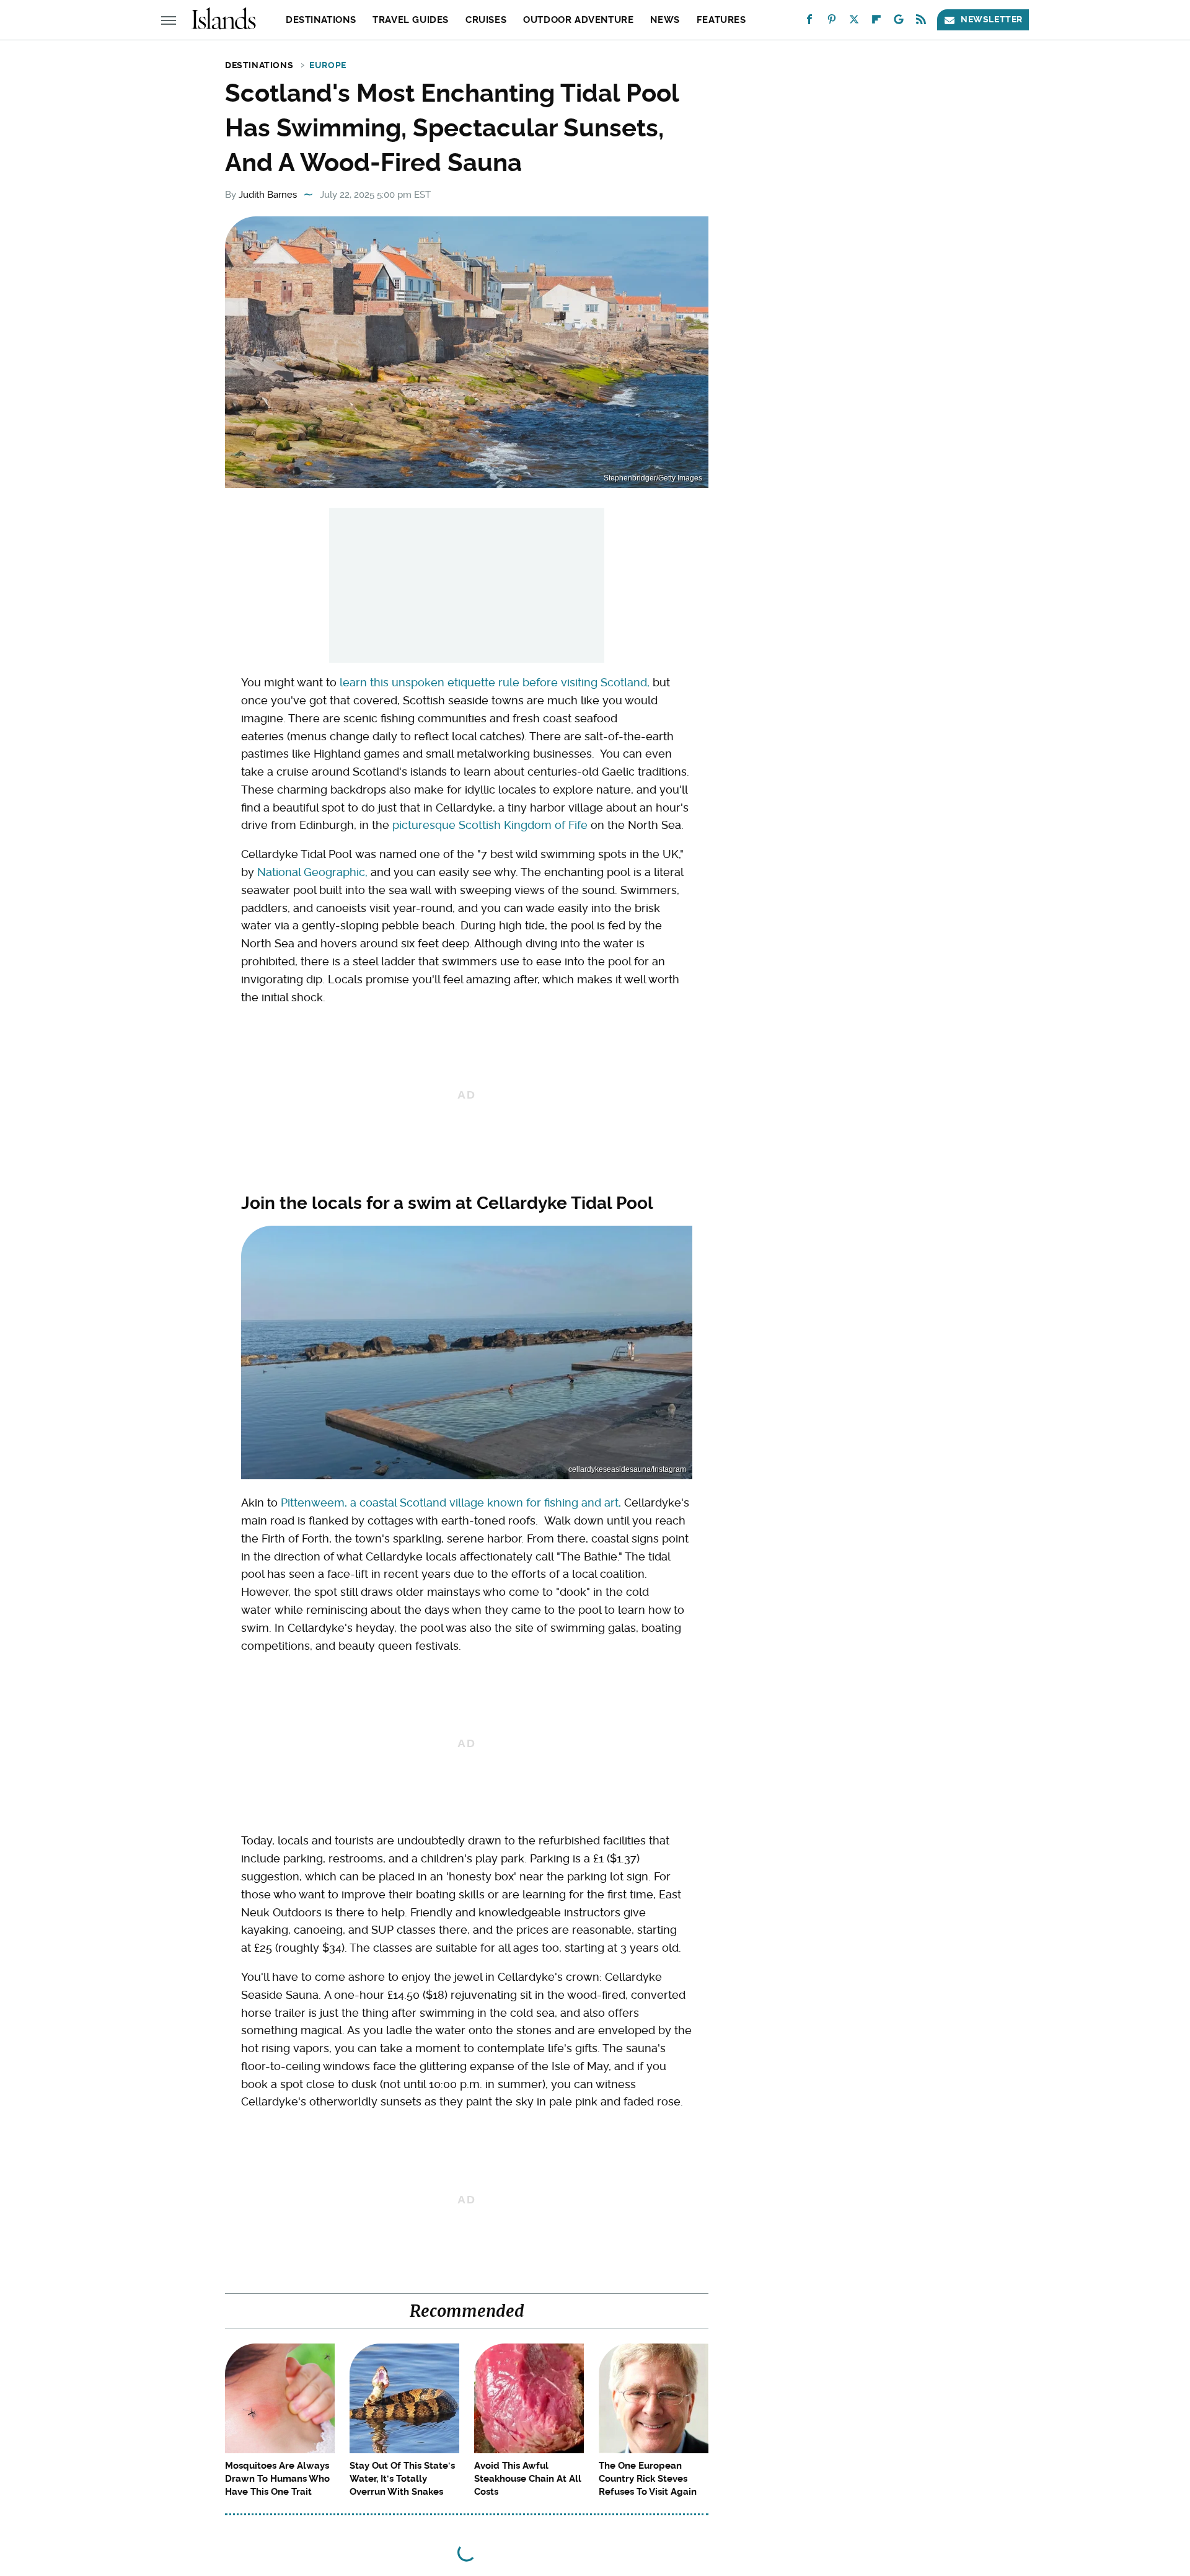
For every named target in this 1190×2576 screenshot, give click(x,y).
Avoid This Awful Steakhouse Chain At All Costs (528, 2479)
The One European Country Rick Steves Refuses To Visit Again (648, 2479)
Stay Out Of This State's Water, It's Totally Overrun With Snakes (402, 2479)
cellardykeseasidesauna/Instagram (627, 1469)
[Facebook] (809, 22)
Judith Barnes (268, 195)
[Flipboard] (876, 22)
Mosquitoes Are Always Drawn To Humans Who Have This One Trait (277, 2479)
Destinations (321, 20)
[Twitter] (854, 22)
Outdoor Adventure (578, 20)
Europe (328, 65)
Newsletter (992, 19)
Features (721, 20)
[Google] (899, 22)
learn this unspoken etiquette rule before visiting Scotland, (495, 682)
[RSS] (921, 22)
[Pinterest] (832, 22)
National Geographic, (312, 872)
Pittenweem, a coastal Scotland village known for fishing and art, (451, 1503)
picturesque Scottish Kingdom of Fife (490, 825)
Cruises (486, 20)
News (665, 20)
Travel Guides (411, 20)
